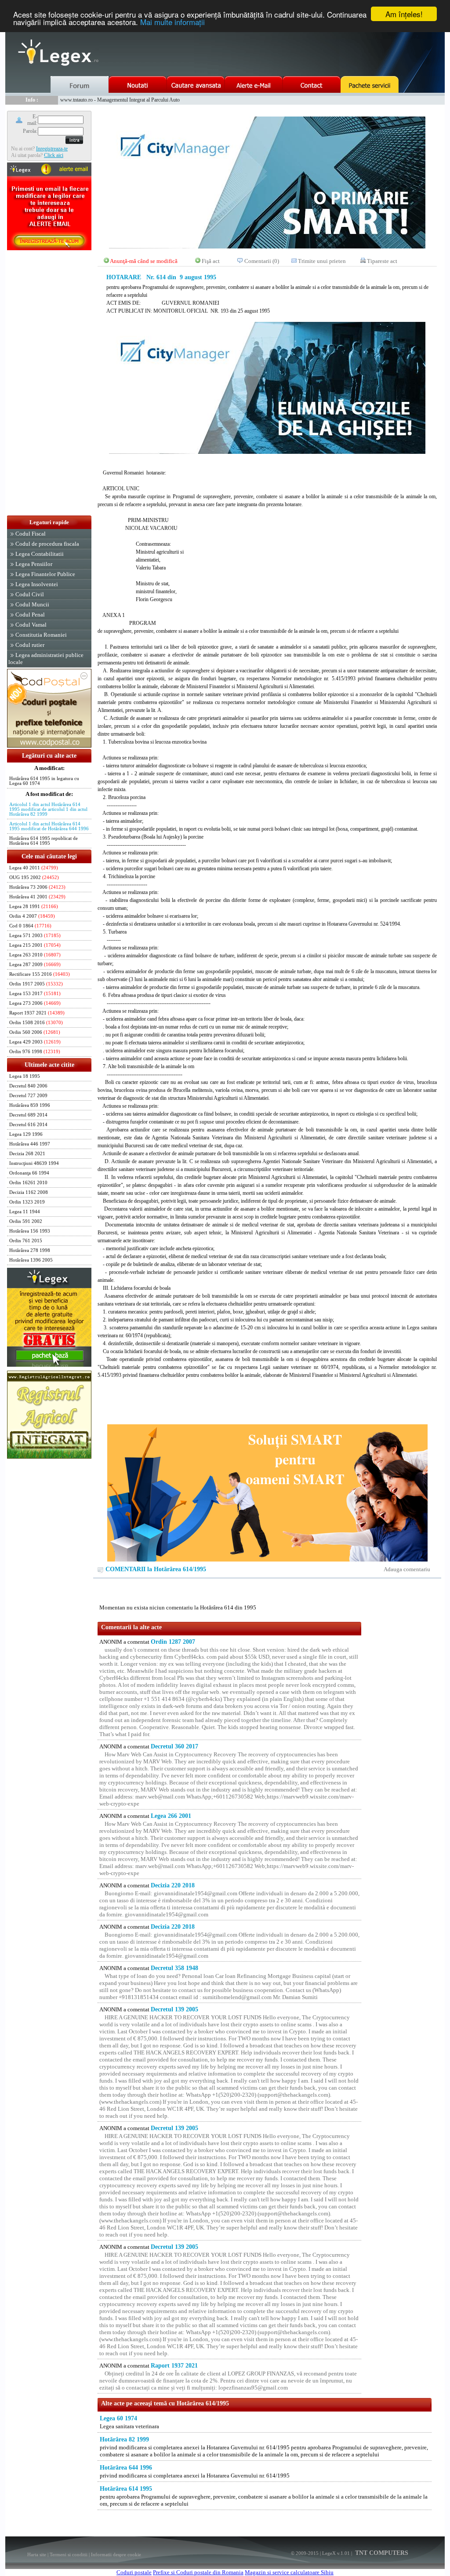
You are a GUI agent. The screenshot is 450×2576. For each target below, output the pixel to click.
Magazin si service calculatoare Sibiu (289, 2572)
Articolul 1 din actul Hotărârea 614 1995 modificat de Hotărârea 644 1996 (49, 826)
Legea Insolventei (37, 584)
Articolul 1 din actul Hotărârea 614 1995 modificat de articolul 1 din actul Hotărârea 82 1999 (48, 809)
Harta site (37, 2554)
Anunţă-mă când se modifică (144, 261)
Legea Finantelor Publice (45, 574)
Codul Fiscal (31, 534)
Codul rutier (30, 645)
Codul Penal (30, 615)
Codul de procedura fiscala (47, 544)
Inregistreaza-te (52, 149)
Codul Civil (30, 594)
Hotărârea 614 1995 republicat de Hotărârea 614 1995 (44, 841)
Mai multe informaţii (172, 22)
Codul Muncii (32, 604)
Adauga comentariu (407, 1569)
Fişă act (211, 261)
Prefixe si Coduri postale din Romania (198, 2572)
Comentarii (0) (262, 261)
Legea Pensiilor (34, 564)
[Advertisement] (49, 383)
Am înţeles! (404, 14)
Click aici (54, 155)
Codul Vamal (31, 625)
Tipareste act (382, 261)
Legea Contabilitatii (40, 554)
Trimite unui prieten (322, 261)
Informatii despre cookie (116, 2554)
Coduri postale (134, 2572)
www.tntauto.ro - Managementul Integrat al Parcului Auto (120, 100)
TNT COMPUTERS (381, 2553)
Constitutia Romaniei (41, 635)
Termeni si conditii (69, 2554)
